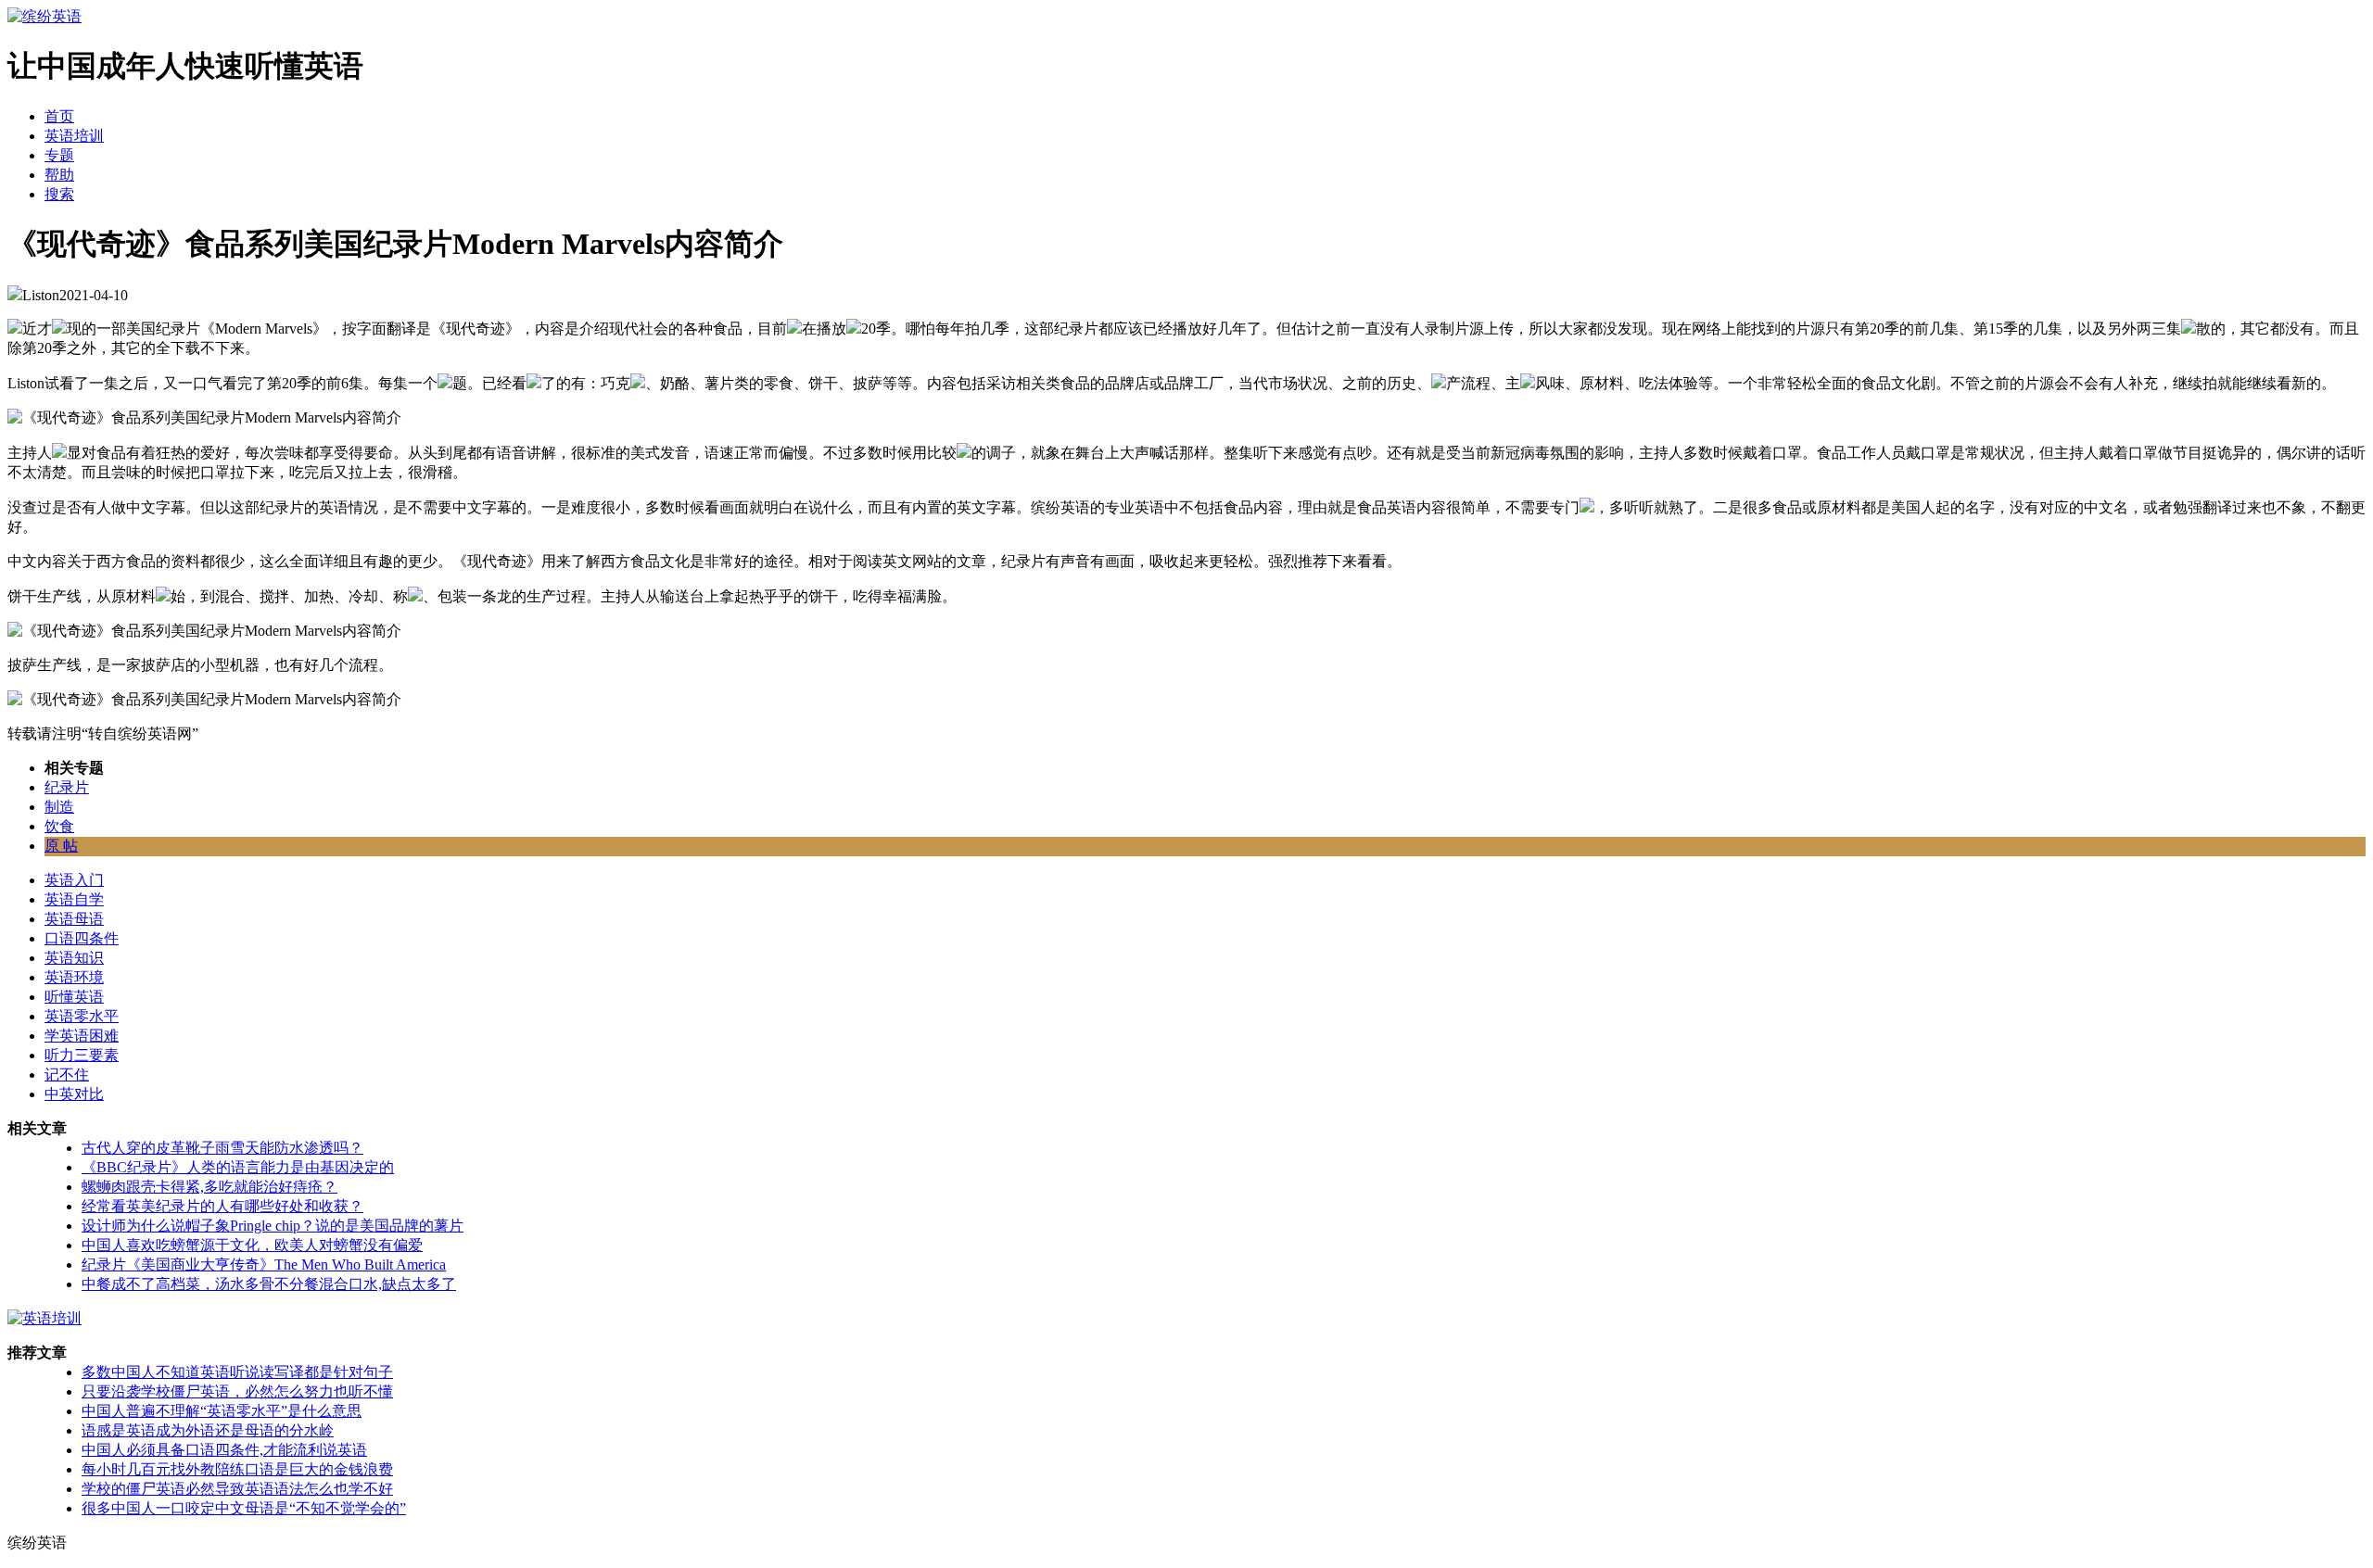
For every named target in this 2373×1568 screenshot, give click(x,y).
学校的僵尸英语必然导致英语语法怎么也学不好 (237, 1489)
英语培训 (74, 136)
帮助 (59, 175)
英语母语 (74, 919)
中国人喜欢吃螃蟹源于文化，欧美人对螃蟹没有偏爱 (252, 1245)
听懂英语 (74, 997)
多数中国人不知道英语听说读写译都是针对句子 (237, 1372)
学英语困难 (82, 1036)
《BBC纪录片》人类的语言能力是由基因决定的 (238, 1167)
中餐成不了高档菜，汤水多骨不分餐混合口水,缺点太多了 (269, 1284)
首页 (59, 116)
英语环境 (74, 977)
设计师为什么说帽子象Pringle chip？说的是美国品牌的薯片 (273, 1226)
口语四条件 (82, 938)
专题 (59, 155)
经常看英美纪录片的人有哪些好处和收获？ (222, 1206)
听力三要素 (82, 1055)
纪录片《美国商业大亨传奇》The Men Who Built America (264, 1265)
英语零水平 (82, 1016)
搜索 (59, 194)
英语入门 (74, 880)
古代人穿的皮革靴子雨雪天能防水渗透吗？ (222, 1148)
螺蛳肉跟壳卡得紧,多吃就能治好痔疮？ (209, 1187)
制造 (59, 807)
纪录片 (67, 787)
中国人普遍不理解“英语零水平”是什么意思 (222, 1411)
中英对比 (74, 1094)
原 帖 (61, 846)
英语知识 (74, 958)
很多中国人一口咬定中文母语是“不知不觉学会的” (244, 1508)
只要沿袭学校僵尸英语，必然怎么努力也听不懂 (237, 1391)
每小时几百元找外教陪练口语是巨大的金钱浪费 (237, 1469)
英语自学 (74, 899)
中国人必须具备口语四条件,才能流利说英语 (224, 1450)
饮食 (59, 826)
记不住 (67, 1075)
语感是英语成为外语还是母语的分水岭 (208, 1430)
